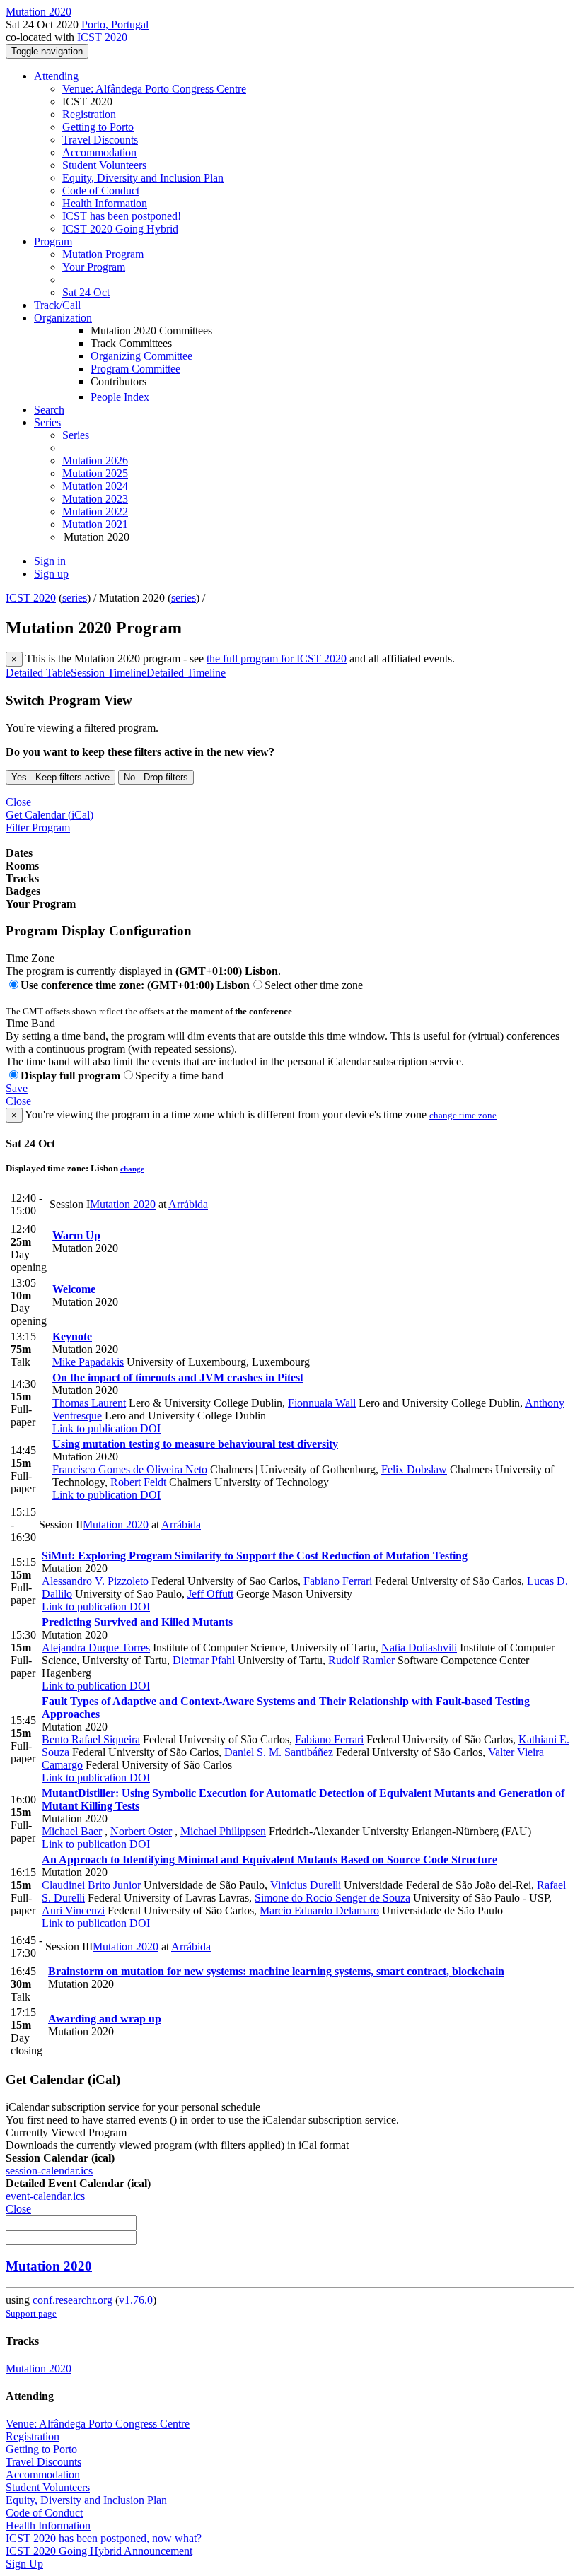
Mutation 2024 (95, 486)
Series (76, 435)
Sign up (51, 574)
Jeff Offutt (210, 1594)
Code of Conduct (101, 191)
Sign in (50, 561)
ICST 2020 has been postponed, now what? (104, 2538)
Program (53, 241)
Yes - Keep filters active (60, 777)
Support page (31, 2313)
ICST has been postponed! (122, 216)
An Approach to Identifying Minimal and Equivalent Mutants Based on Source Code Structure (269, 1860)
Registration (89, 114)
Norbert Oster (141, 1831)
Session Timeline (109, 673)
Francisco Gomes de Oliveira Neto (130, 1469)
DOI (149, 1428)
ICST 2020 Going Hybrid (120, 229)
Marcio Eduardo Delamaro (319, 1910)
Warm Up (76, 1235)
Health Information (105, 203)
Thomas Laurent (89, 1403)
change (132, 1169)
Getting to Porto (98, 127)
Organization (63, 318)
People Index (120, 397)
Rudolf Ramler (361, 1660)
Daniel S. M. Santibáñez (279, 1752)
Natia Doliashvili (419, 1647)
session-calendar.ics (49, 2171)
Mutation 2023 (95, 499)
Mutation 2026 (95, 461)
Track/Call (57, 305)
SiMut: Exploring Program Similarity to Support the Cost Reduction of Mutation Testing (255, 1556)
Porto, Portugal (115, 24)
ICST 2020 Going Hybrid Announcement (99, 2551)
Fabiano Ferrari (338, 1581)
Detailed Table (38, 673)
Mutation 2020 (123, 1204)
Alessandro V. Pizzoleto (95, 1581)
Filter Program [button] (38, 827)
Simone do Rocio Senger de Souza (332, 1898)
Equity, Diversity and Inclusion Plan (143, 178)
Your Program (94, 267)
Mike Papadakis (88, 1362)
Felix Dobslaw (414, 1469)
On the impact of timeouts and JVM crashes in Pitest (178, 1377)
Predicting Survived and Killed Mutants (137, 1622)
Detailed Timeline (186, 673)
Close (18, 802)
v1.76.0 (136, 2300)
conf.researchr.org (72, 2300)
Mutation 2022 (95, 511)
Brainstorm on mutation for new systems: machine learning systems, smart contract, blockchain (276, 1971)
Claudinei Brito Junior (91, 1885)
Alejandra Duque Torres (96, 1647)
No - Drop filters (156, 777)
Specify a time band (179, 1076)
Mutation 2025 (95, 473)
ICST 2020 (102, 37)
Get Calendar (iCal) (50, 815)
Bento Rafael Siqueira (91, 1739)
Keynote (72, 1336)
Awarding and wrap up (105, 2019)
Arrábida (188, 1204)
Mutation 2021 (95, 524)
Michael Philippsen (223, 1831)
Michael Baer (72, 1831)
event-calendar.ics (45, 2196)
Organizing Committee (141, 356)
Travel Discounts (100, 140)
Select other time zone (314, 985)
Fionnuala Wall (322, 1403)
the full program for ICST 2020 (277, 658)
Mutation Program (103, 254)
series (75, 598)
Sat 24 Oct (86, 292)
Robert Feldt (138, 1482)
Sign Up (24, 2564)
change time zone (463, 1115)
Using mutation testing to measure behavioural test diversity (195, 1444)
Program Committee (135, 369)
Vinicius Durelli (306, 1885)
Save (17, 1088)
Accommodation (99, 152)
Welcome (74, 1289)
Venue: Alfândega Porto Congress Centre (154, 89)
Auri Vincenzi (73, 1910)
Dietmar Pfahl (204, 1660)
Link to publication (95, 1428)
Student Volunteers (104, 165)
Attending (56, 76)
